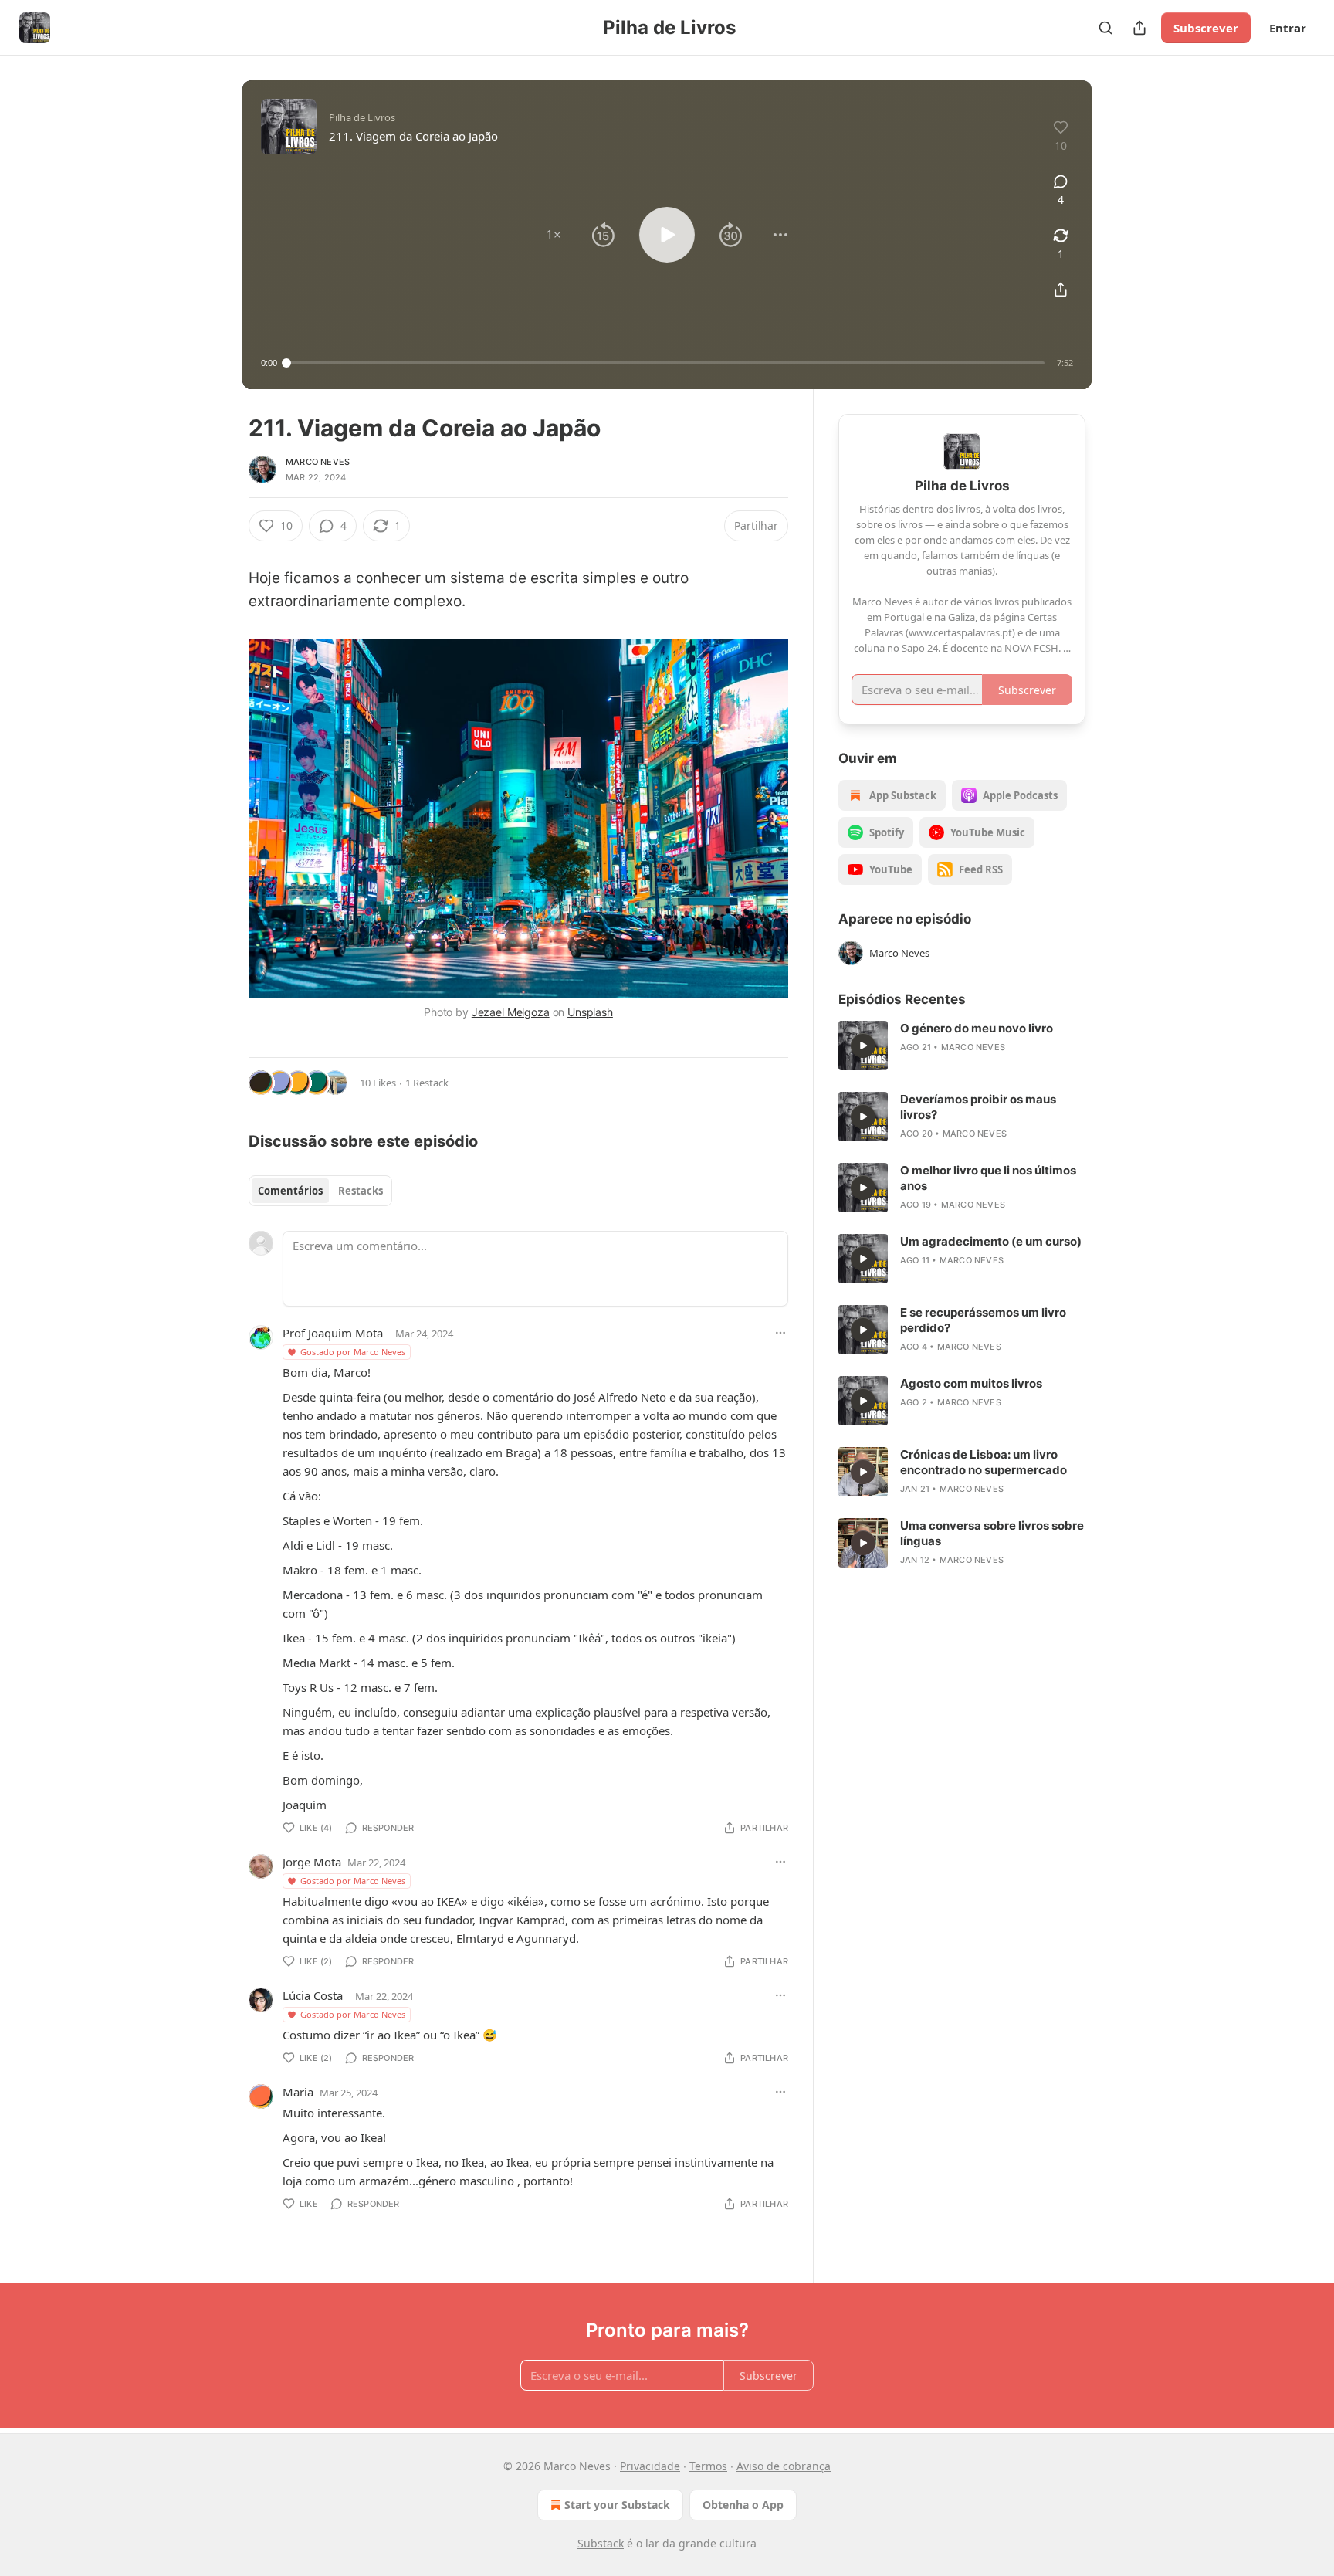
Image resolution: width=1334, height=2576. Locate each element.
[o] (863, 1046)
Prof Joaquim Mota (333, 1333)
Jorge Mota (312, 1862)
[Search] (1105, 28)
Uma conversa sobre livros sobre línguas (992, 1533)
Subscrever (1206, 28)
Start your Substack (617, 2505)
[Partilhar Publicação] (1139, 28)
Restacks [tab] (361, 1191)
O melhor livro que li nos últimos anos (988, 1178)
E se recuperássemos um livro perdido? (983, 1320)
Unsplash (590, 1012)
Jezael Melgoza (511, 1012)
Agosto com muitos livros (971, 1383)
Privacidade (650, 2466)
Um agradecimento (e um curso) (991, 1241)
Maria (298, 2092)
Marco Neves (318, 462)
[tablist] (320, 1191)
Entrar (1288, 28)
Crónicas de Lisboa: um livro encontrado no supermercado (984, 1462)
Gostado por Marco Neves (353, 1352)
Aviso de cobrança (784, 2466)
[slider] (665, 363)
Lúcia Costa (313, 1995)
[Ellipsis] (780, 1333)
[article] (962, 1046)
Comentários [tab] (290, 1191)
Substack (601, 2543)
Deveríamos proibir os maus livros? (978, 1107)
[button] (554, 235)
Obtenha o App (743, 2505)
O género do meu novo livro (977, 1028)
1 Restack (427, 1083)
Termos (708, 2466)
